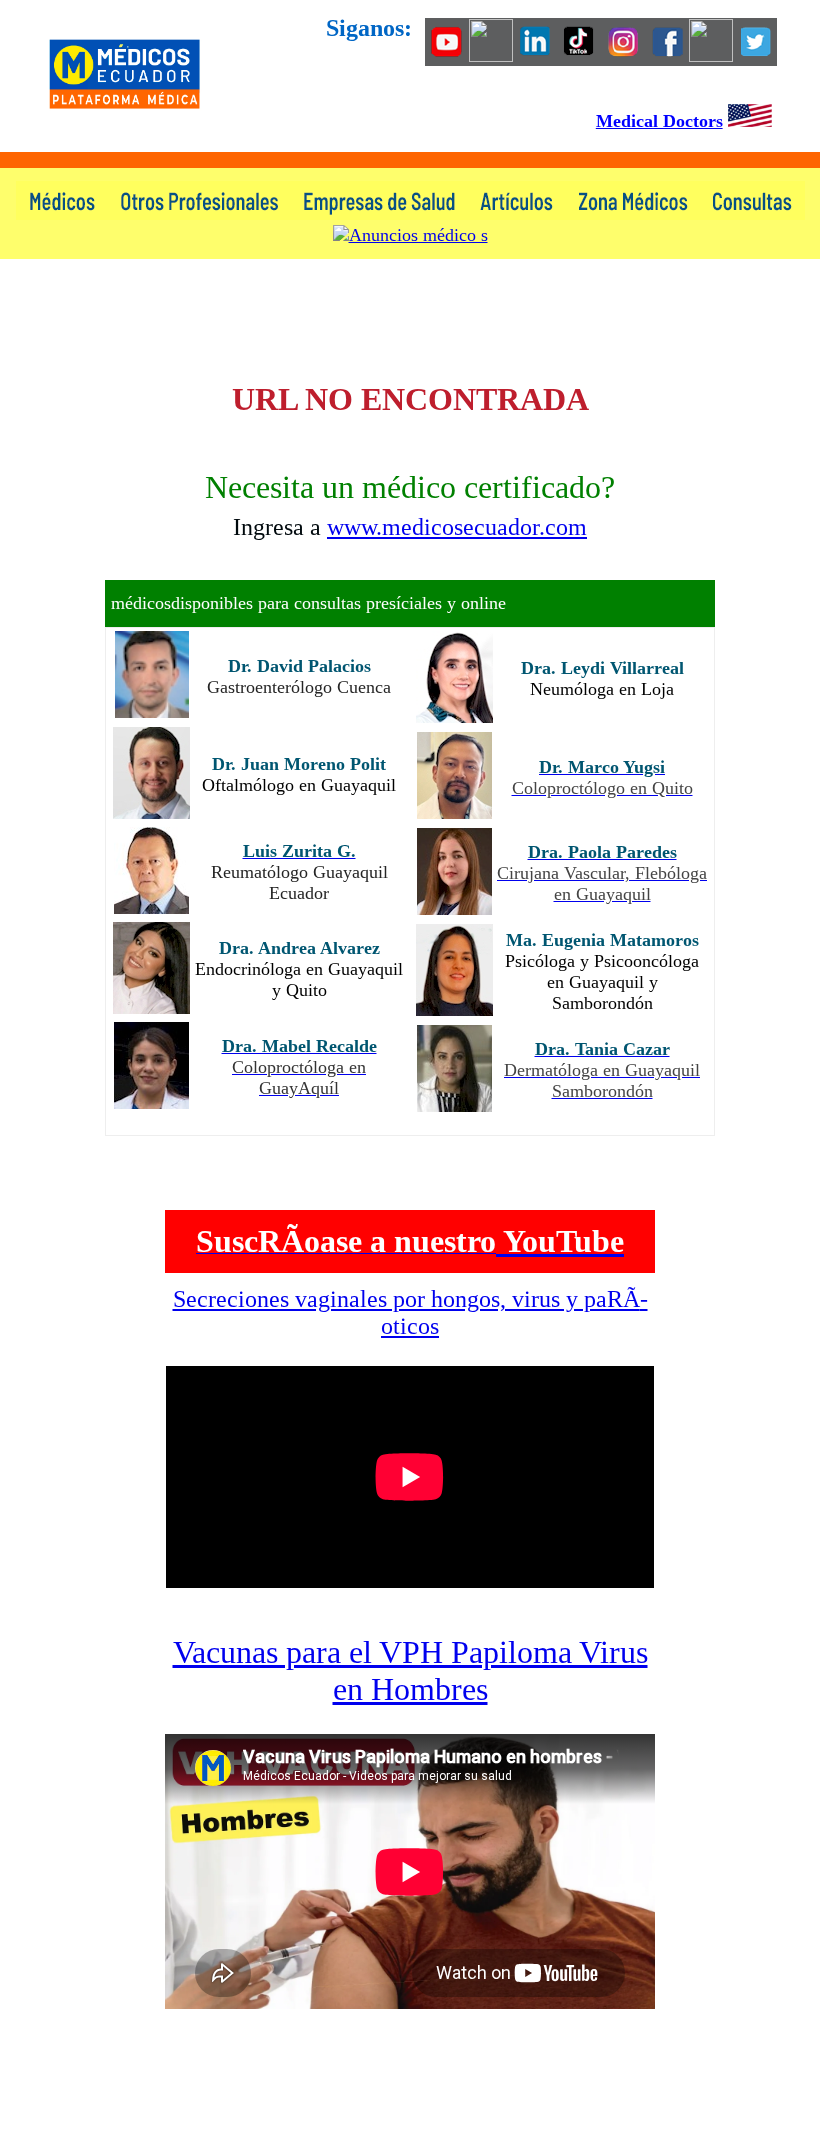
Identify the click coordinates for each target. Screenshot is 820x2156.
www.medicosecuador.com (457, 527)
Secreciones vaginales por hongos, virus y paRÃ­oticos (410, 1312)
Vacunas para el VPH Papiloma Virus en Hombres (410, 1670)
